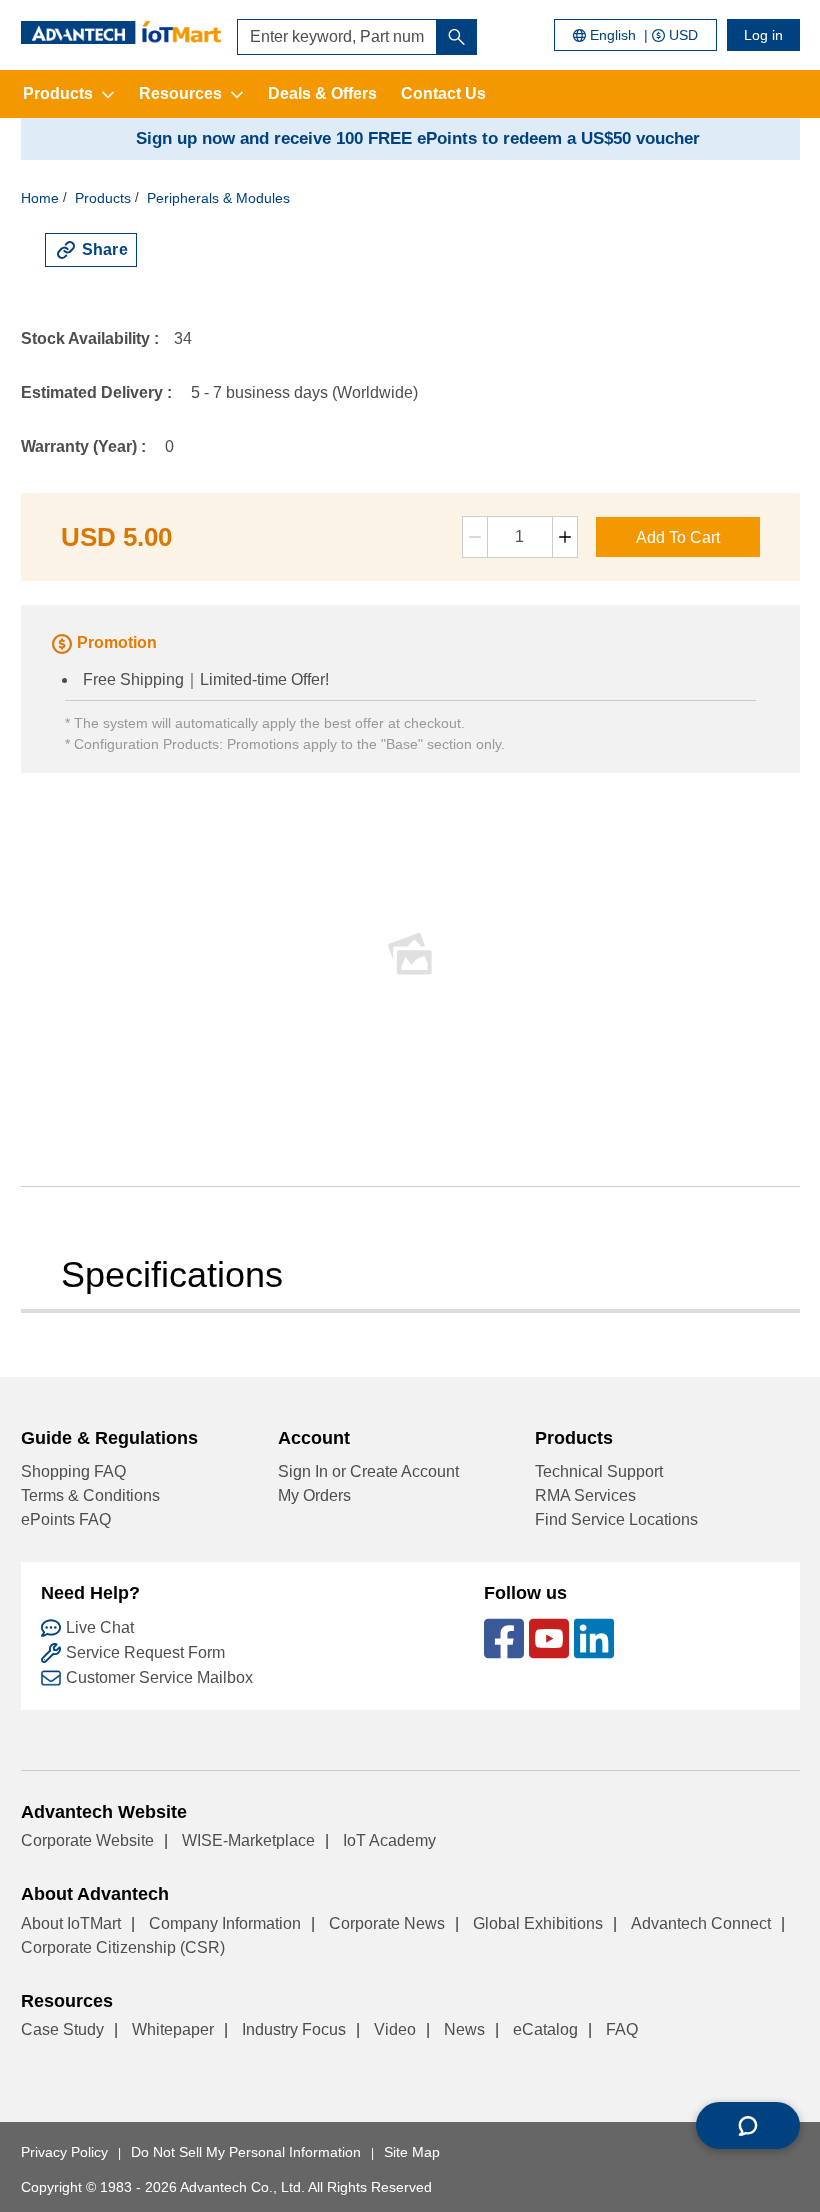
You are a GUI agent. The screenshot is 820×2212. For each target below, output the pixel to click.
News (464, 2029)
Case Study (62, 2029)
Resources (180, 93)
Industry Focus (294, 2029)
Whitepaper (173, 2029)
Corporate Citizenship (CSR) (123, 1947)
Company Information (225, 1923)
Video (395, 2029)
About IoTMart (71, 1923)
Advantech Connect (701, 1923)
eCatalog (545, 2029)
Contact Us (443, 93)
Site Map (412, 2152)
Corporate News (387, 1923)
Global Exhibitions (538, 1923)
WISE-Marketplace (248, 1840)
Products (58, 93)
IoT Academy (389, 1840)
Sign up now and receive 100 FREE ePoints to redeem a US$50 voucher (418, 138)
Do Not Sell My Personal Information (246, 2152)
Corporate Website (87, 1840)
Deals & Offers (322, 93)
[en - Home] (121, 32)
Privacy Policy (64, 2152)
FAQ (622, 2029)
